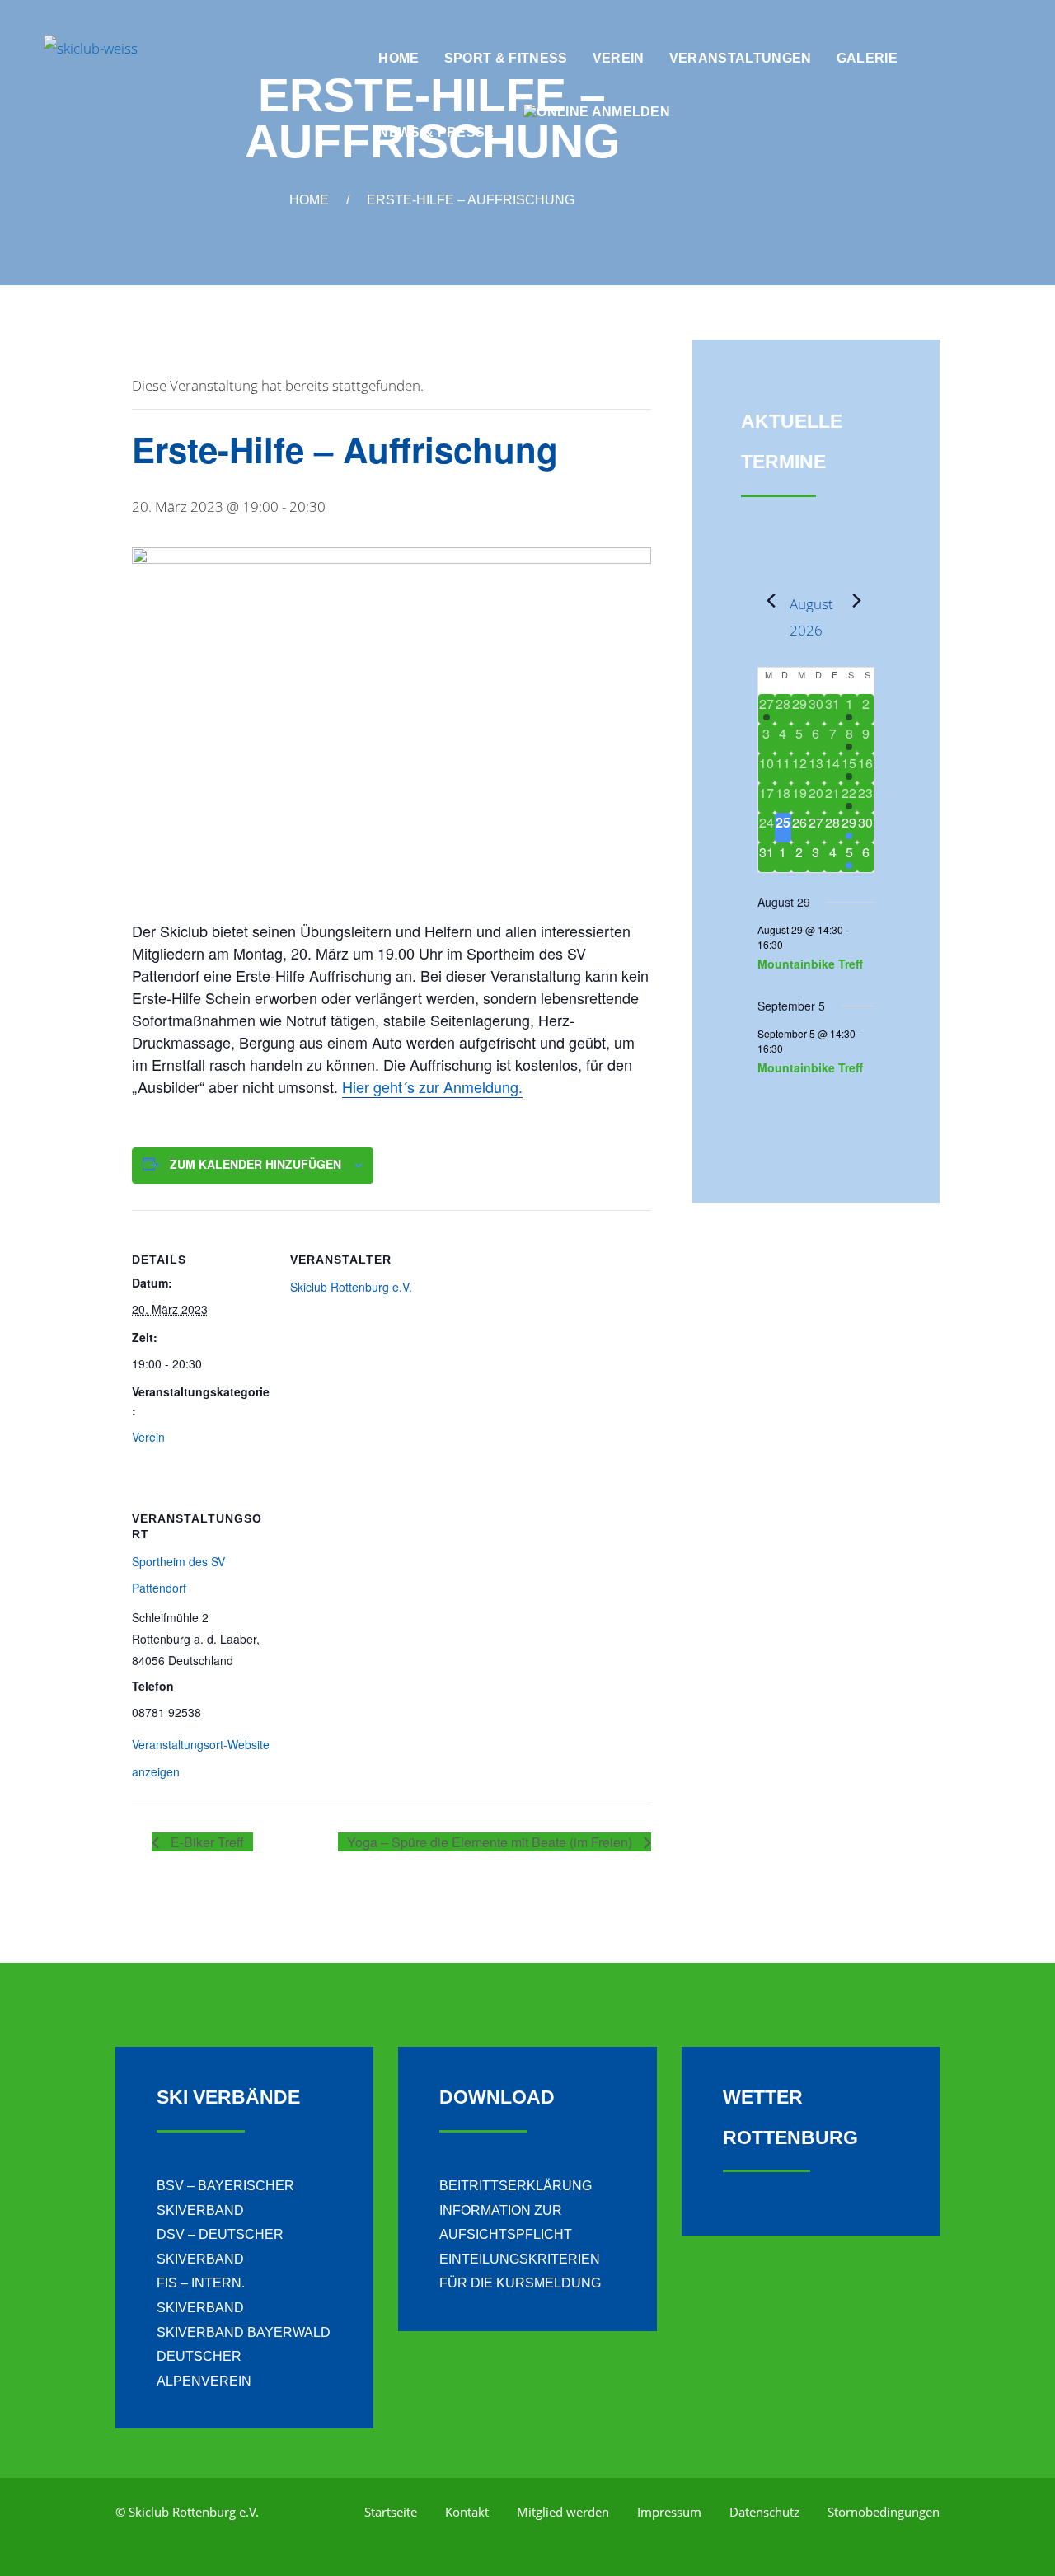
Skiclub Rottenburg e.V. (351, 1287)
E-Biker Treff (206, 1842)
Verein (148, 1437)
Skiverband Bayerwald (244, 2332)
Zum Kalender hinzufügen (256, 1164)
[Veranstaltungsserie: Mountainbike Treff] (791, 944)
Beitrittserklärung (516, 2186)
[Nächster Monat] (852, 601)
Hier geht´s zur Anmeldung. (432, 1086)
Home (309, 200)
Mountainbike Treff (810, 964)
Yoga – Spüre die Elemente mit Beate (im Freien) (491, 1842)
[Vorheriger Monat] (767, 601)
